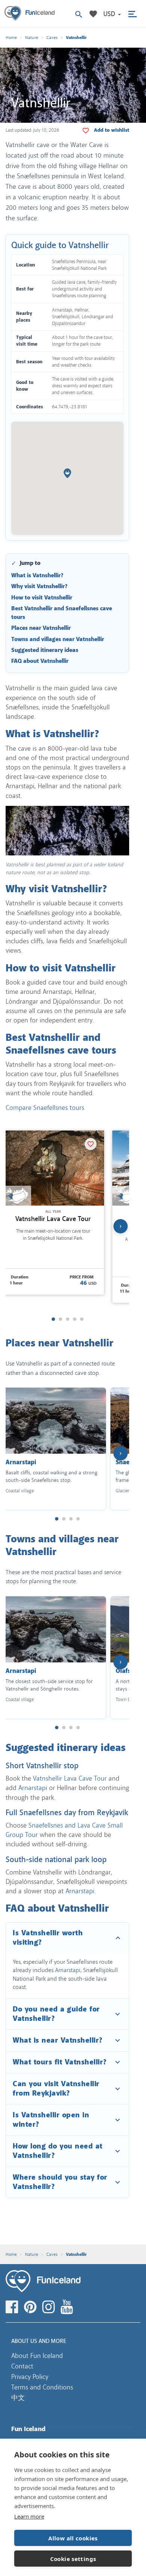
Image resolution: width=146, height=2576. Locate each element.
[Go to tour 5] (82, 1319)
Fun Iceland (30, 14)
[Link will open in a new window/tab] (13, 2307)
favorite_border (112, 130)
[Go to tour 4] (75, 1319)
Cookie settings (73, 2559)
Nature (32, 38)
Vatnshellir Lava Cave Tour (53, 1219)
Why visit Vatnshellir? (39, 586)
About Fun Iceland (37, 2356)
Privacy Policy (30, 2377)
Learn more (29, 2516)
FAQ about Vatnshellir (40, 661)
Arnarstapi (33, 1788)
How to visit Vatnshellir (42, 598)
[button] (112, 14)
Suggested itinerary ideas (45, 650)
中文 (18, 2398)
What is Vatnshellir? (37, 576)
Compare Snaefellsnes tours (45, 1108)
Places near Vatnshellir (41, 628)
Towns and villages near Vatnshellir (58, 639)
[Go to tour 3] (68, 1319)
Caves (52, 38)
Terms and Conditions (42, 2387)
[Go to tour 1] (53, 1319)
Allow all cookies (73, 2538)
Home (11, 38)
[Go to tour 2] (60, 1319)
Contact (22, 2366)
